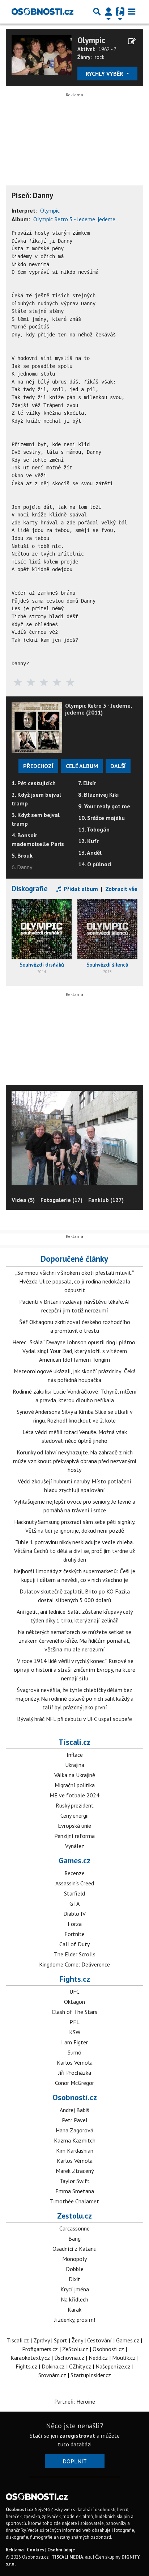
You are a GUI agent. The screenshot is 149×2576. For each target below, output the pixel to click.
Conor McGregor (74, 2083)
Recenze (74, 1873)
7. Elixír (87, 783)
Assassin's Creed (75, 1883)
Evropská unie (74, 1826)
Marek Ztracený (75, 2171)
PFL (74, 2022)
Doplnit (75, 2461)
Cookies (35, 2550)
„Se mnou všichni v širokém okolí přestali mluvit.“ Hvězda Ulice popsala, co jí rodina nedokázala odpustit (75, 1281)
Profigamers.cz (40, 2349)
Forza (75, 1924)
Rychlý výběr (105, 74)
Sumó (74, 2052)
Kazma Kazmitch (75, 2140)
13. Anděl (90, 853)
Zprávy (41, 2340)
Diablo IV (74, 1914)
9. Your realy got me (104, 806)
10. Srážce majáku (101, 818)
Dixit (74, 2279)
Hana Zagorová (74, 2130)
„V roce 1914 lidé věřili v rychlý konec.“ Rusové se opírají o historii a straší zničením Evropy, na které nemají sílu (74, 1670)
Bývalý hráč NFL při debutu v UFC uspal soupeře (74, 1719)
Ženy (77, 2340)
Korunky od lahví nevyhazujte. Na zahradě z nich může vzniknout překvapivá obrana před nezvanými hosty (74, 1461)
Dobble (75, 2269)
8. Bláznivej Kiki (98, 795)
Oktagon (74, 2002)
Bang (74, 2238)
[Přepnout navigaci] (108, 12)
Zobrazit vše (121, 889)
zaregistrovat (77, 2435)
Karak (74, 2309)
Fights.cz (75, 1979)
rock (100, 57)
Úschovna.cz (69, 2358)
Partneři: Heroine (75, 2401)
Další (118, 766)
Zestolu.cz (74, 2216)
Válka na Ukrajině (75, 1775)
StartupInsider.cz (91, 2375)
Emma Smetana (75, 2191)
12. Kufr (88, 841)
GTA (74, 1903)
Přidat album (80, 889)
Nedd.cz (98, 2358)
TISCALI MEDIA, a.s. (72, 2557)
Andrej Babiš (74, 2110)
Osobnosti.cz (75, 2097)
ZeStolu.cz (75, 2349)
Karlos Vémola (75, 2062)
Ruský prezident (75, 1805)
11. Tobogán (94, 829)
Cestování (99, 2340)
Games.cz (74, 1860)
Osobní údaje (61, 2550)
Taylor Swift (75, 2181)
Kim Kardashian (75, 2150)
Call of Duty (74, 1944)
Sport (61, 2340)
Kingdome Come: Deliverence (74, 1964)
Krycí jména (75, 2289)
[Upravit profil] (132, 41)
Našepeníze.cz (113, 2366)
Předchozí (38, 766)
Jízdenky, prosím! (75, 2320)
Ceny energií (75, 1815)
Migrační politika (75, 1785)
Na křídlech (74, 2299)
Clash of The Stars (74, 2012)
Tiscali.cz (74, 1742)
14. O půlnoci (95, 864)
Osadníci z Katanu (74, 2249)
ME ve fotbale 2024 (74, 1795)
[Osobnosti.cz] (42, 12)
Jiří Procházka (75, 2073)
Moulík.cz (124, 2358)
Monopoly (74, 2259)
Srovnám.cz (52, 2375)
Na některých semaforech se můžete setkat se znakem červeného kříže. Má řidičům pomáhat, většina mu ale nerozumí (74, 1641)
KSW (75, 2032)
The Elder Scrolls (75, 1954)
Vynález (75, 1846)
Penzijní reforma (74, 1836)
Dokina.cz (53, 2366)
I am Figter (74, 2042)
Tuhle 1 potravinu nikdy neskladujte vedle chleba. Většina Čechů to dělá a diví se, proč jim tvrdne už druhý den (74, 1551)
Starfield (74, 1893)
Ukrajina (75, 1765)
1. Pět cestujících (34, 783)
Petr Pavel (75, 2120)
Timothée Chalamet (74, 2201)
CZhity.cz (80, 2366)
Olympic (91, 40)
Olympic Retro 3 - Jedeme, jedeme (74, 219)
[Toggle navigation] (132, 12)
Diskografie (30, 889)
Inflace (75, 1755)
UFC (74, 1991)
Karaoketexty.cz (30, 2358)
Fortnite (74, 1934)
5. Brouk (22, 855)
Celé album (82, 766)
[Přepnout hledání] (97, 12)
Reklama (15, 2550)
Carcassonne (74, 2228)
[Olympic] (42, 54)
